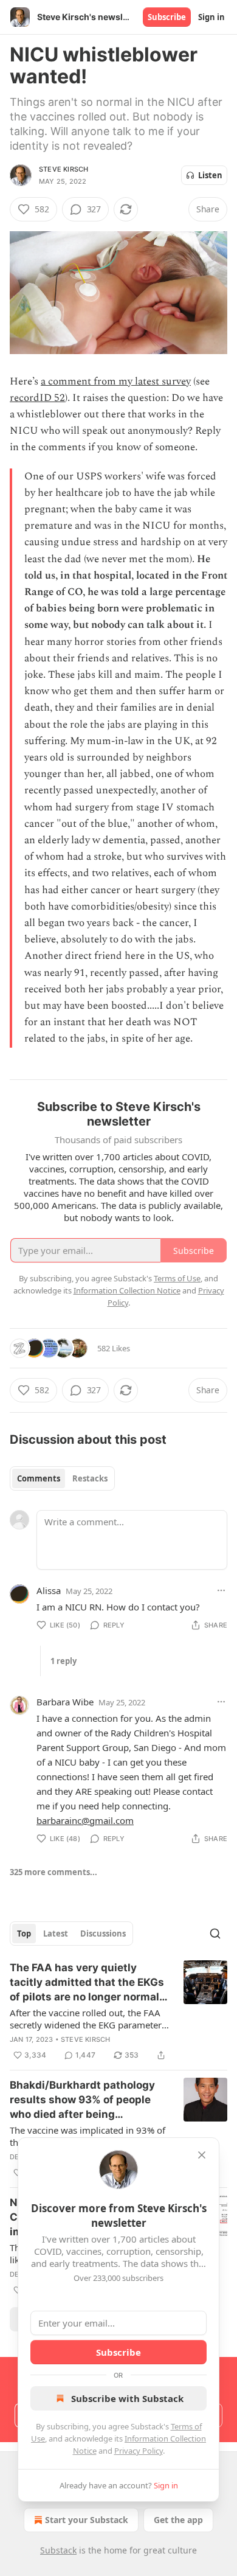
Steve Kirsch (64, 169)
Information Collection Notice (127, 1290)
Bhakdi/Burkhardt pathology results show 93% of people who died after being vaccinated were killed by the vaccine (84, 2100)
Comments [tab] (39, 1478)
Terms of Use (177, 1278)
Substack (58, 2550)
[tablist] (62, 1478)
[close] (202, 2155)
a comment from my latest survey (116, 381)
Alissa (49, 1590)
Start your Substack (87, 2520)
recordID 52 (37, 398)
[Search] (215, 1934)
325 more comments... (53, 1872)
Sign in (211, 17)
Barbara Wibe (65, 1702)
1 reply (64, 1661)
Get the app (178, 2520)
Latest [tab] (56, 1934)
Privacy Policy (139, 2451)
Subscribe (167, 17)
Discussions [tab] (103, 1934)
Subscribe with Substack (127, 2398)
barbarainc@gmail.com (85, 1820)
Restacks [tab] (90, 1478)
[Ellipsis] (221, 1590)
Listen (210, 175)
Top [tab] (24, 1934)
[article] (118, 2011)
